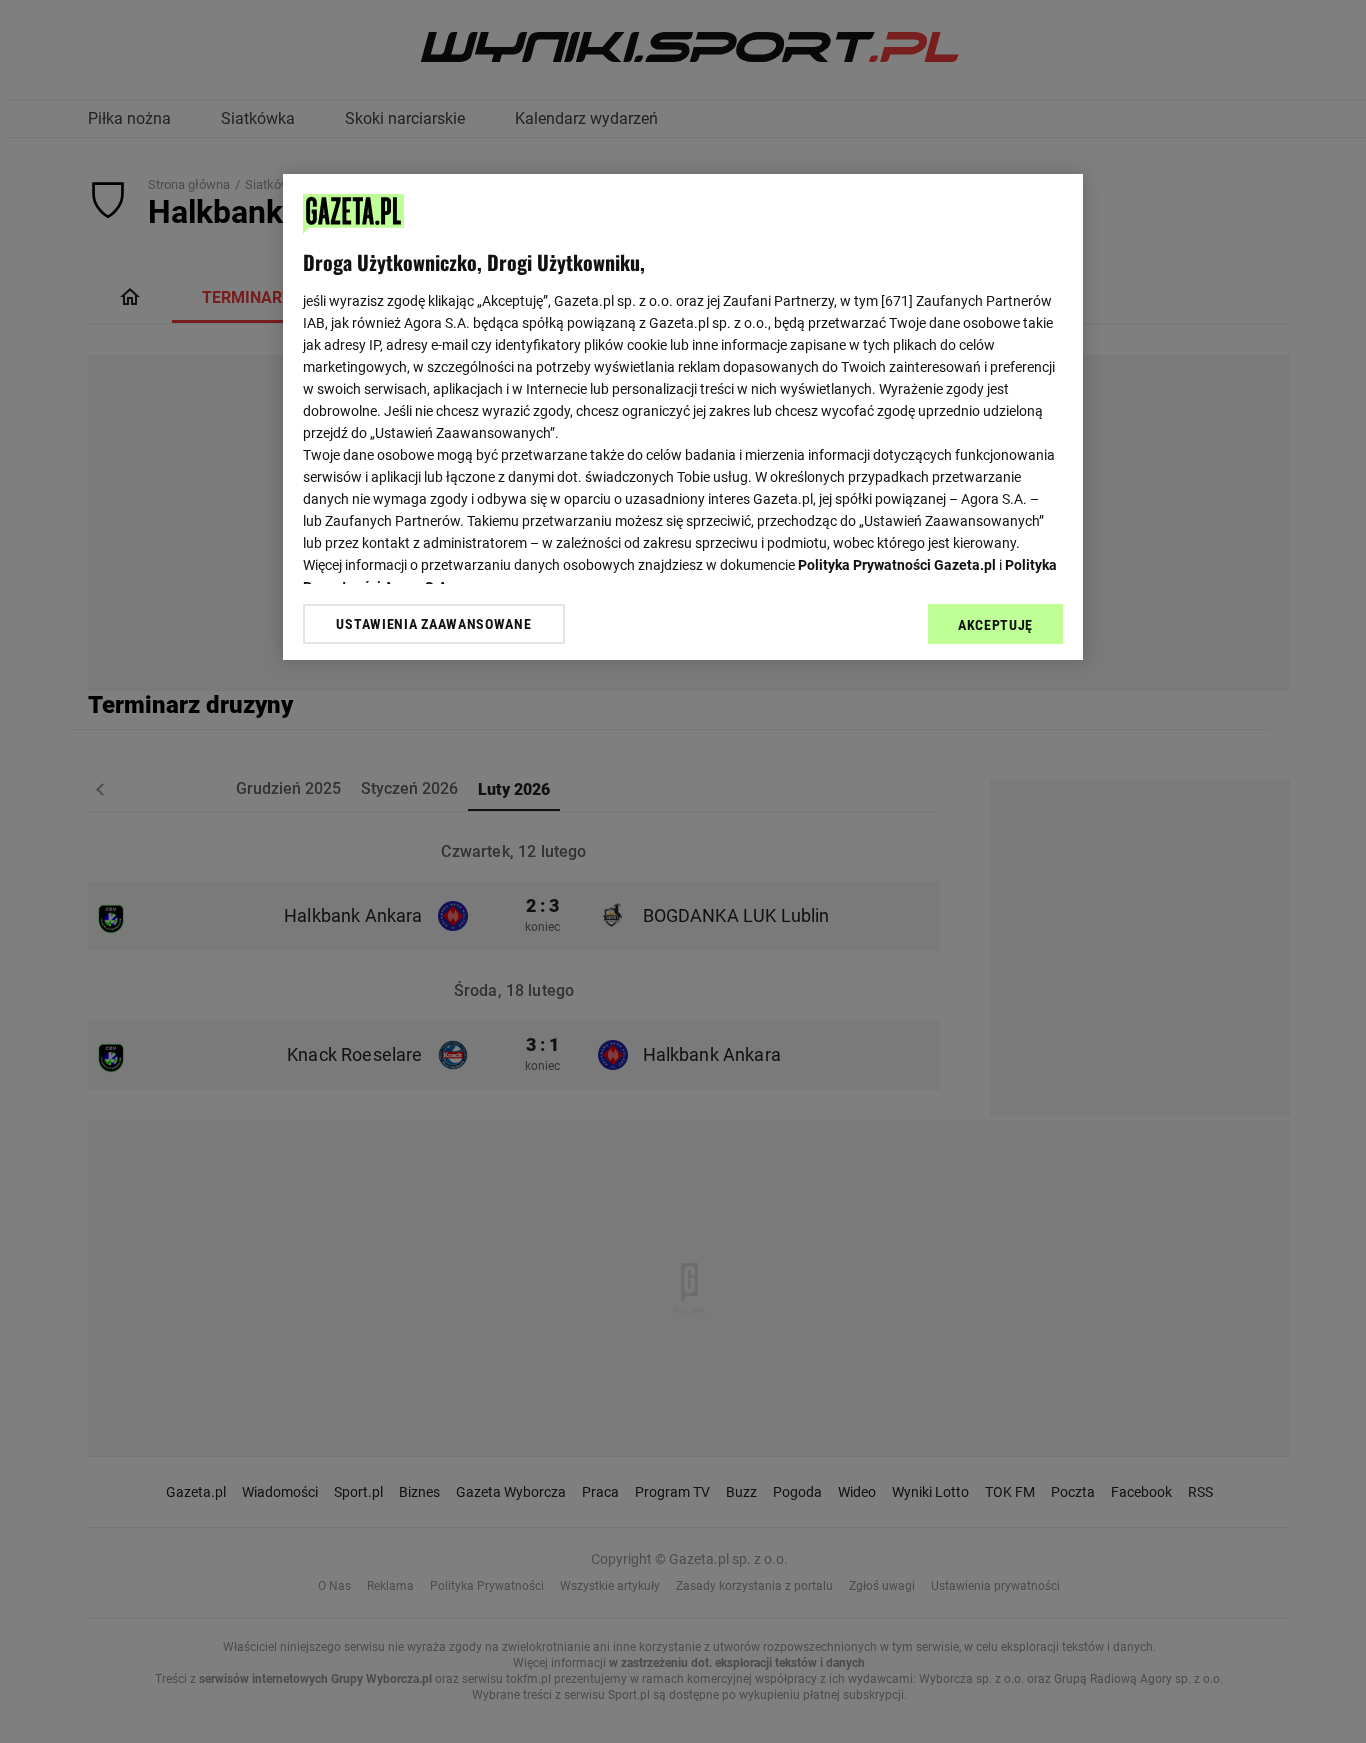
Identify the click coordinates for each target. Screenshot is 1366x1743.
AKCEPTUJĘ (995, 625)
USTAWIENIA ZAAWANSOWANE (433, 624)
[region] (683, 417)
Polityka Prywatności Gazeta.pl (897, 565)
